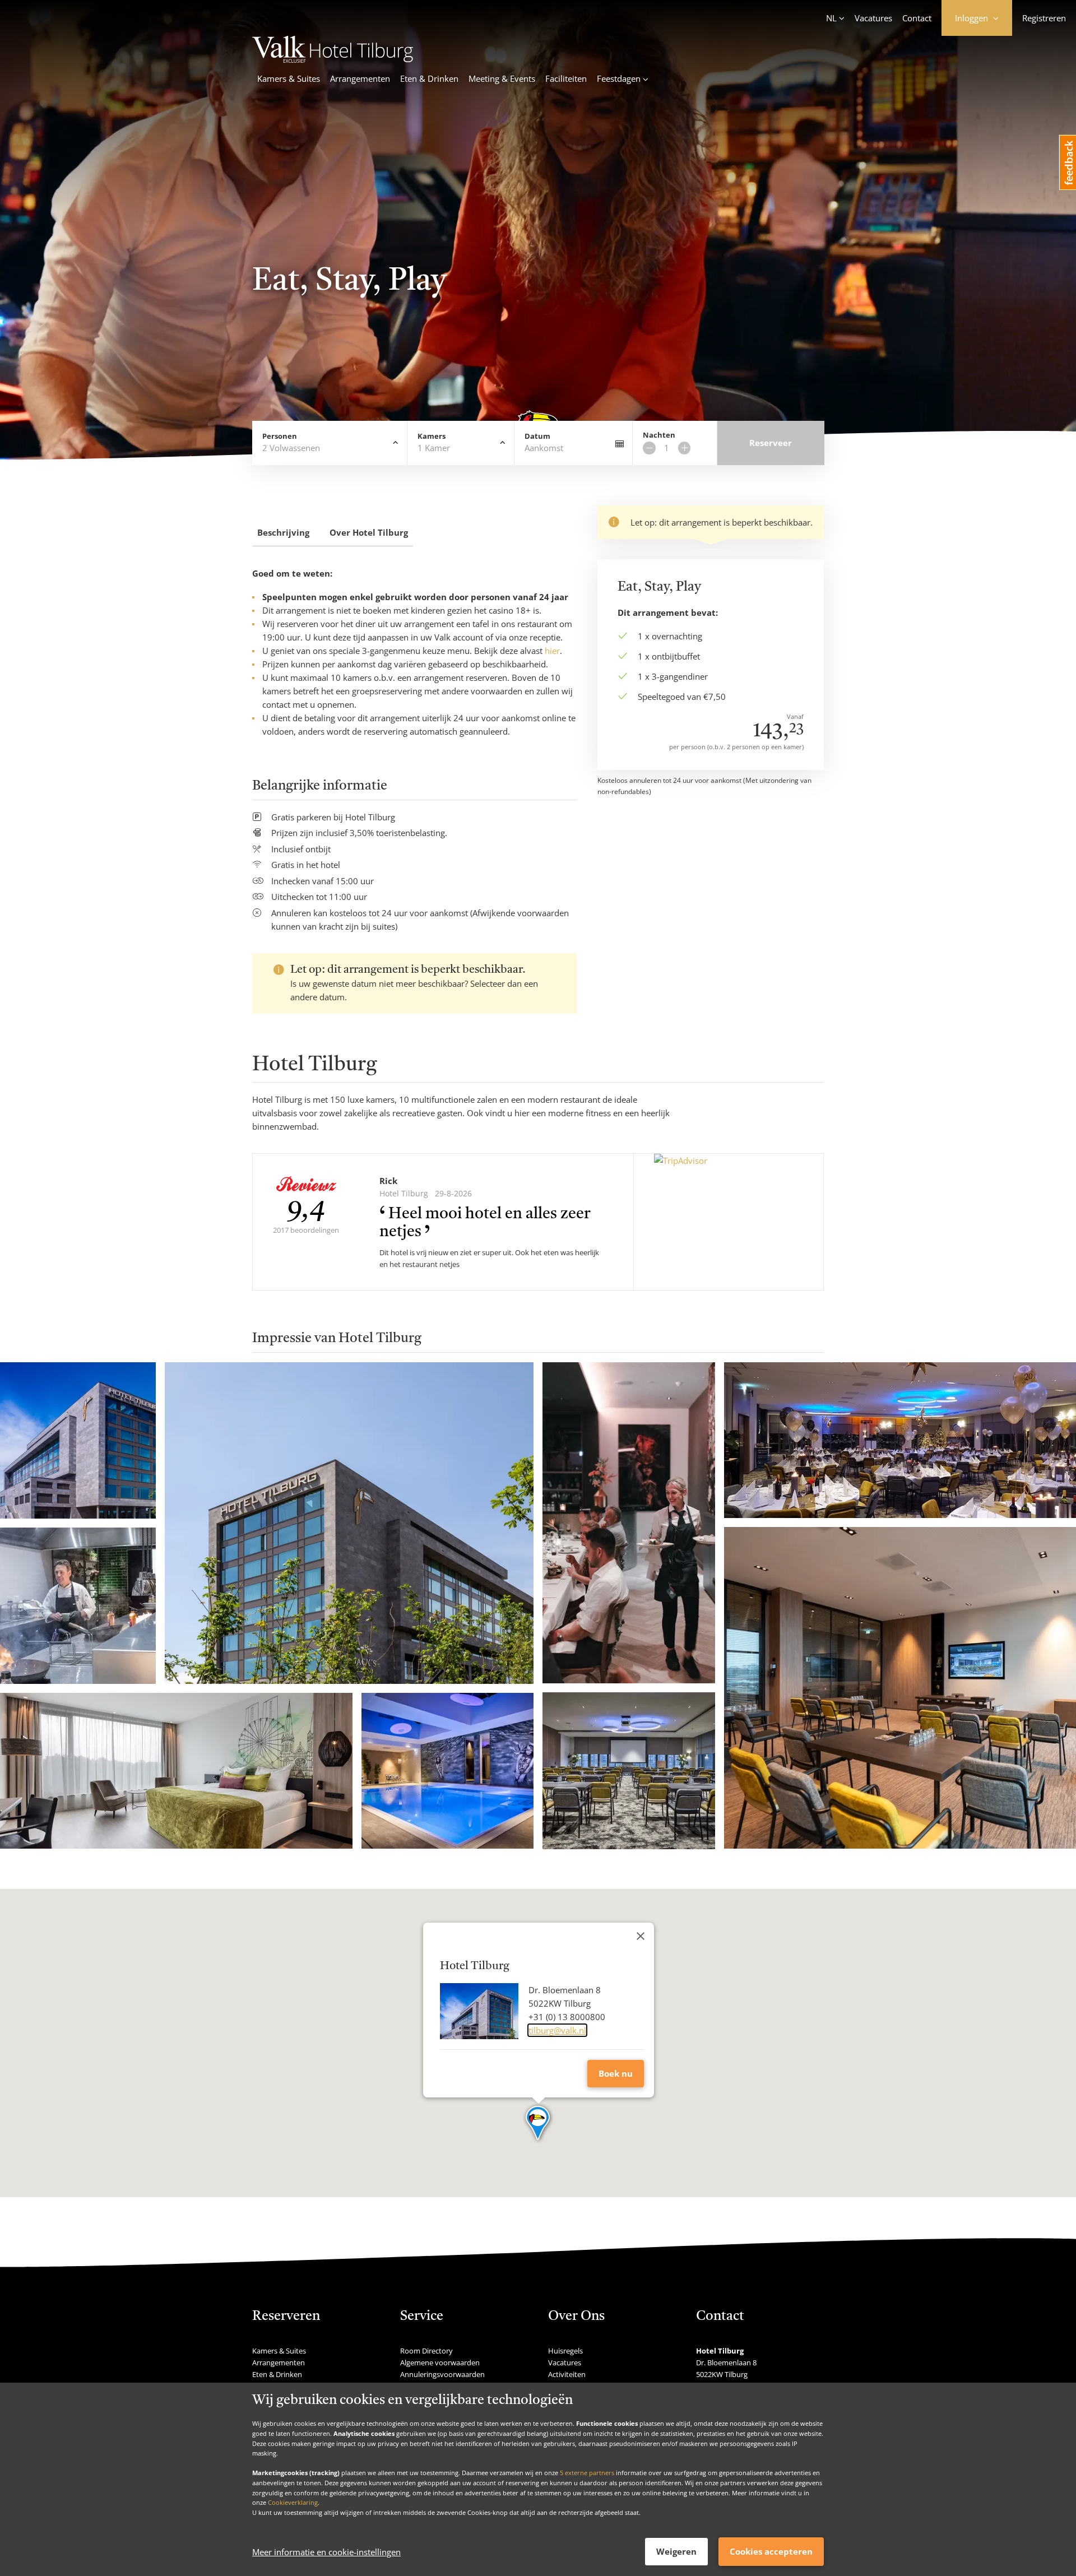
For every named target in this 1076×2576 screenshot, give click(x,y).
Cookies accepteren (771, 2551)
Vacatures (873, 18)
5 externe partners (587, 2473)
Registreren (1044, 18)
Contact (917, 18)
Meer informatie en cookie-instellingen (326, 2552)
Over (369, 532)
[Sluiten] (641, 1936)
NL (831, 18)
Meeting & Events (502, 78)
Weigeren (676, 2551)
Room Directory (426, 2351)
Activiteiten (567, 2374)
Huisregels (565, 2351)
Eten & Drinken (429, 78)
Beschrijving (283, 532)
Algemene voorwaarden (440, 2363)
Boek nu (616, 2073)
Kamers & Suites (289, 78)
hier (552, 651)
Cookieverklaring (293, 2502)
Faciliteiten (566, 78)
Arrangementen (360, 78)
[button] (538, 2124)
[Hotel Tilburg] (333, 59)
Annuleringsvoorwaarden (442, 2374)
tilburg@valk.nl (557, 2030)
